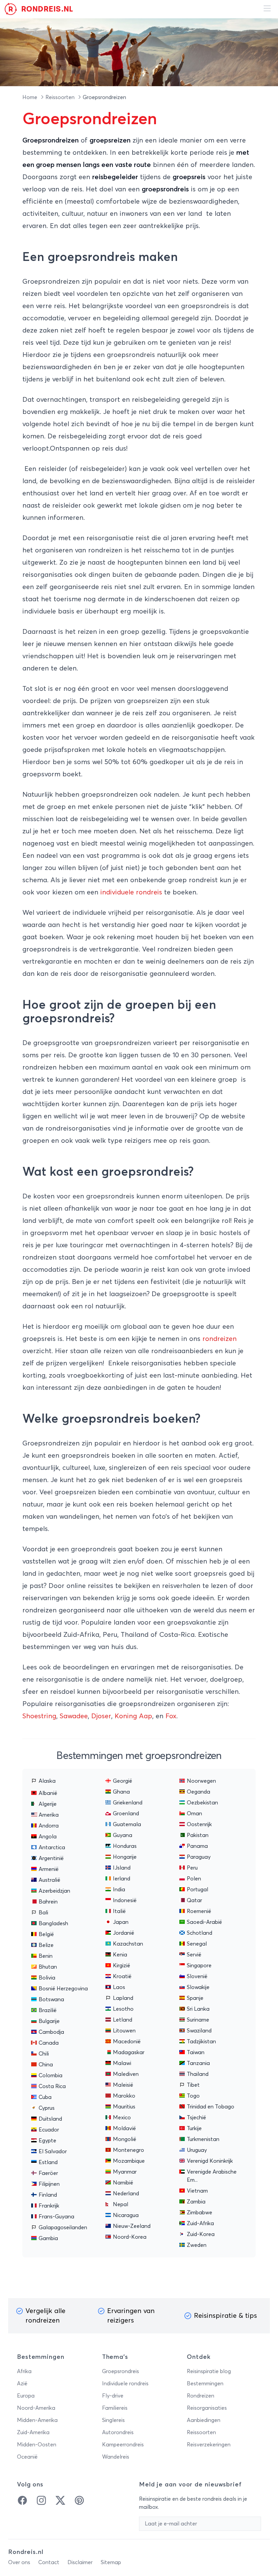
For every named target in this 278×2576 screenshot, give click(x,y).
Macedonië (127, 2042)
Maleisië (123, 2085)
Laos (119, 1987)
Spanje (195, 1998)
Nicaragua (126, 2215)
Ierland (122, 1879)
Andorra (49, 1826)
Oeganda (198, 1792)
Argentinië (51, 1858)
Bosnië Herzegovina (63, 1989)
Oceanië (27, 2457)
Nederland (126, 2194)
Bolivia (47, 1978)
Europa (26, 2396)
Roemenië (199, 1911)
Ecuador (49, 2130)
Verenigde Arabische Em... (212, 2176)
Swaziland (199, 2031)
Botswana (51, 2000)
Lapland (123, 1998)
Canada (49, 2043)
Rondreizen (201, 2396)
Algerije (48, 1804)
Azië (22, 2384)
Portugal (197, 1890)
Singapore (199, 1966)
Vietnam (197, 2191)
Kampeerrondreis (123, 2445)
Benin (46, 1956)
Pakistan (198, 1835)
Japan (121, 1922)
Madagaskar (129, 2052)
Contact (49, 2562)
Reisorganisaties (207, 2408)
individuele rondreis (131, 892)
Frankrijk (49, 2206)
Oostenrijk (199, 1824)
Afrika (24, 2371)
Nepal (121, 2204)
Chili (44, 2054)
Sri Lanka (198, 2009)
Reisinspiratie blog (209, 2371)
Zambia (196, 2202)
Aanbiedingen (204, 2420)
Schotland (200, 1933)
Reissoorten (61, 97)
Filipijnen (49, 2184)
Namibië (123, 2183)
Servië (194, 1955)
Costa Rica (52, 2086)
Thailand (198, 2074)
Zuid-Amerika (33, 2432)
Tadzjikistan (201, 2042)
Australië (49, 1880)
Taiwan (196, 2052)
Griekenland (128, 1803)
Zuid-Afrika (200, 2223)
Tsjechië (196, 2118)
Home (31, 97)
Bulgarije (49, 2021)
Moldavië (124, 2128)
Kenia (120, 1955)
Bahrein (48, 1902)
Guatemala (127, 1824)
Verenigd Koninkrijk (210, 2161)
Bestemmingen (205, 2384)
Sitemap (111, 2562)
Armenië (49, 1869)
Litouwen (124, 2031)
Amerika (49, 1815)
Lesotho (123, 2009)
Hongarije (125, 1857)
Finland (48, 2195)
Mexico (122, 2118)
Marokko (124, 2096)
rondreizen (220, 1339)
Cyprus (47, 2108)
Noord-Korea (130, 2237)
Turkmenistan (203, 2139)
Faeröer (48, 2173)
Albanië (48, 1793)
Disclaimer (80, 2562)
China (46, 2065)
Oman (194, 1814)
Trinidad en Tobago (211, 2107)
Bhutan (48, 1967)
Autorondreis (118, 2432)
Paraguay (199, 1857)
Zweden (197, 2245)
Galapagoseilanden (63, 2228)
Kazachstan (128, 1944)
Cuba (45, 2097)
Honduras (125, 1846)
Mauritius (124, 2107)
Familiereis (115, 2408)
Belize (46, 1945)
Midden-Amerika (37, 2420)
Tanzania (198, 2063)
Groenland (126, 1814)
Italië (119, 1911)
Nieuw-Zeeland (132, 2226)
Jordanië (124, 1933)
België (46, 1934)
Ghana (121, 1792)
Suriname (198, 2020)
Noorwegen (201, 1781)
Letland (123, 2020)
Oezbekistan (202, 1803)
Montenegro (128, 2150)
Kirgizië (122, 1966)
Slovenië (197, 1976)
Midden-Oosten (37, 2445)
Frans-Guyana (56, 2217)
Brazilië (48, 2010)
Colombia (51, 2076)
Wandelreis (116, 2457)
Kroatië (122, 1976)
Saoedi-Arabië (204, 1922)
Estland (48, 2162)
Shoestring (39, 1716)
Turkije (194, 2128)
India (119, 1890)
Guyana (123, 1835)
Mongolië (125, 2139)
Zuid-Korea (201, 2234)
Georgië (123, 1781)
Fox (171, 1716)
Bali (43, 1913)
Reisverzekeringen (209, 2445)
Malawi (122, 2063)
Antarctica (52, 1848)
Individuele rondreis (125, 2384)
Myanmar (125, 2172)
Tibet (193, 2085)
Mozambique (129, 2161)
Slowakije (198, 1987)
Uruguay (197, 2150)
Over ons (19, 2562)
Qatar (194, 1900)
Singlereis (113, 2420)
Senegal (197, 1944)
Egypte (47, 2141)
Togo (193, 2096)
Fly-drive (113, 2396)
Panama (197, 1846)
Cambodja (51, 2032)
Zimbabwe (200, 2213)
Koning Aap (133, 1716)
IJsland (122, 1868)
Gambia (48, 2238)
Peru (192, 1868)
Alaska (47, 1781)
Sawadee (74, 1716)
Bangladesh (53, 1924)
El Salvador (53, 2152)
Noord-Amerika (36, 2408)
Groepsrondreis (121, 2371)
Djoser (101, 1716)
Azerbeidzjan (54, 1891)
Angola (48, 1837)
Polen (194, 1879)
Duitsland (50, 2119)
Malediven (126, 2074)
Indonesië (125, 1900)
